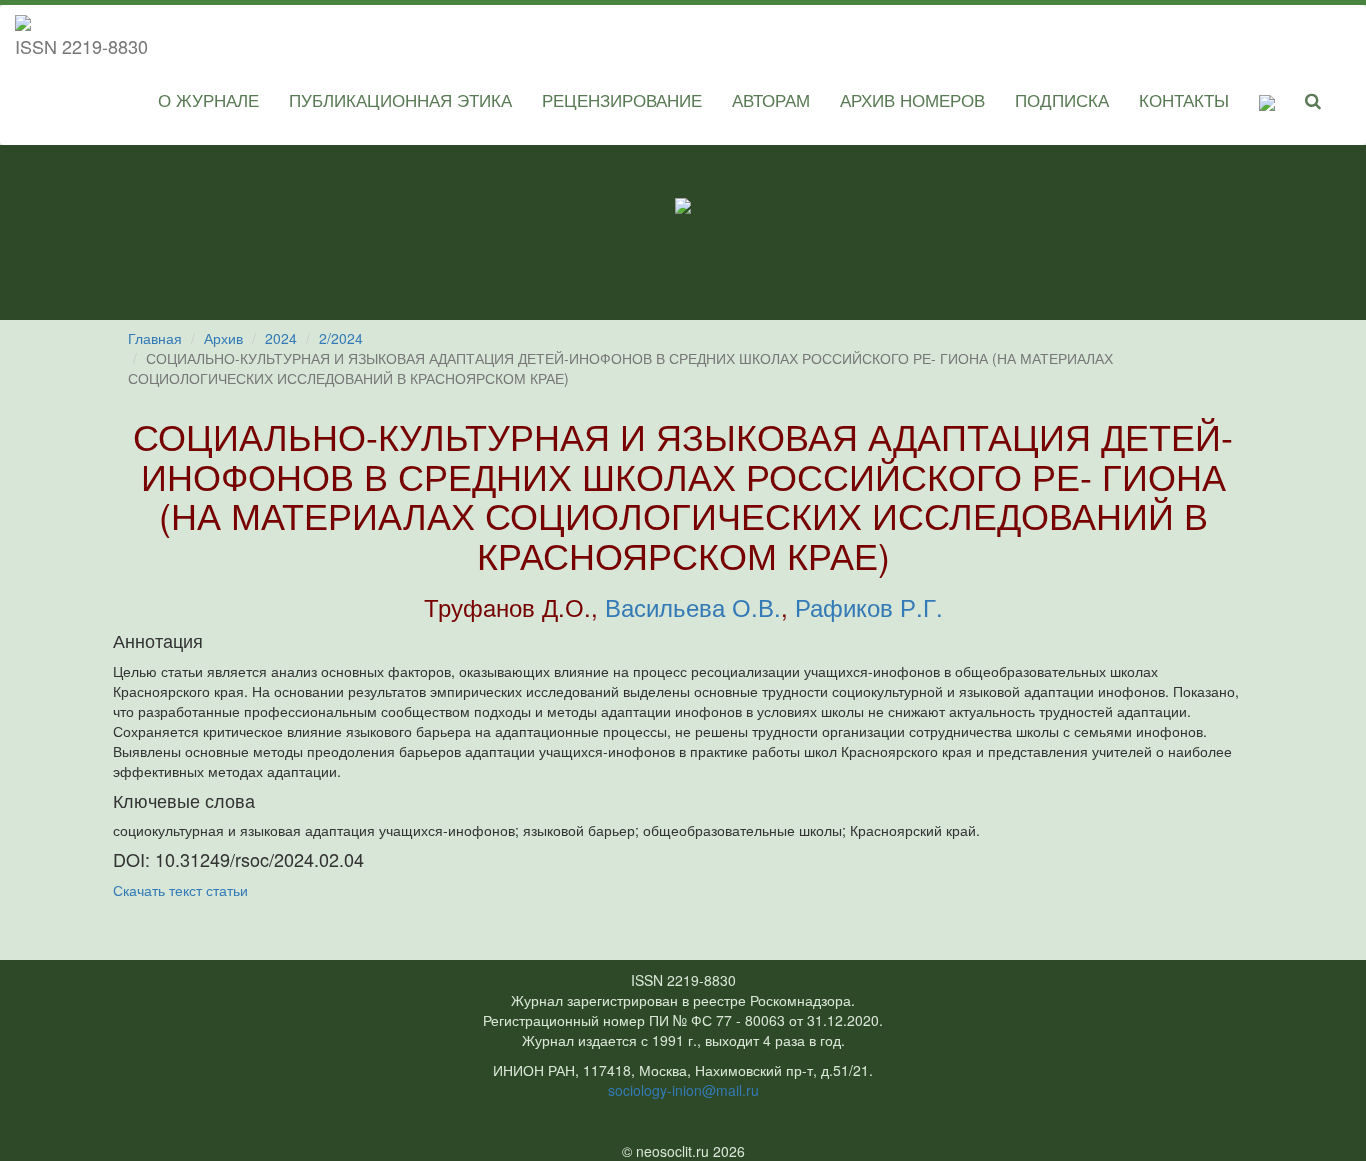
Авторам (771, 99)
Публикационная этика (400, 99)
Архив (223, 338)
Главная (155, 338)
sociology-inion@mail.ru (683, 1090)
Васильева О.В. (693, 606)
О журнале (208, 99)
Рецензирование (622, 99)
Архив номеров (912, 99)
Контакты (1184, 99)
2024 (281, 338)
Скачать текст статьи (180, 890)
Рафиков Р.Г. (869, 606)
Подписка (1062, 99)
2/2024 (341, 338)
